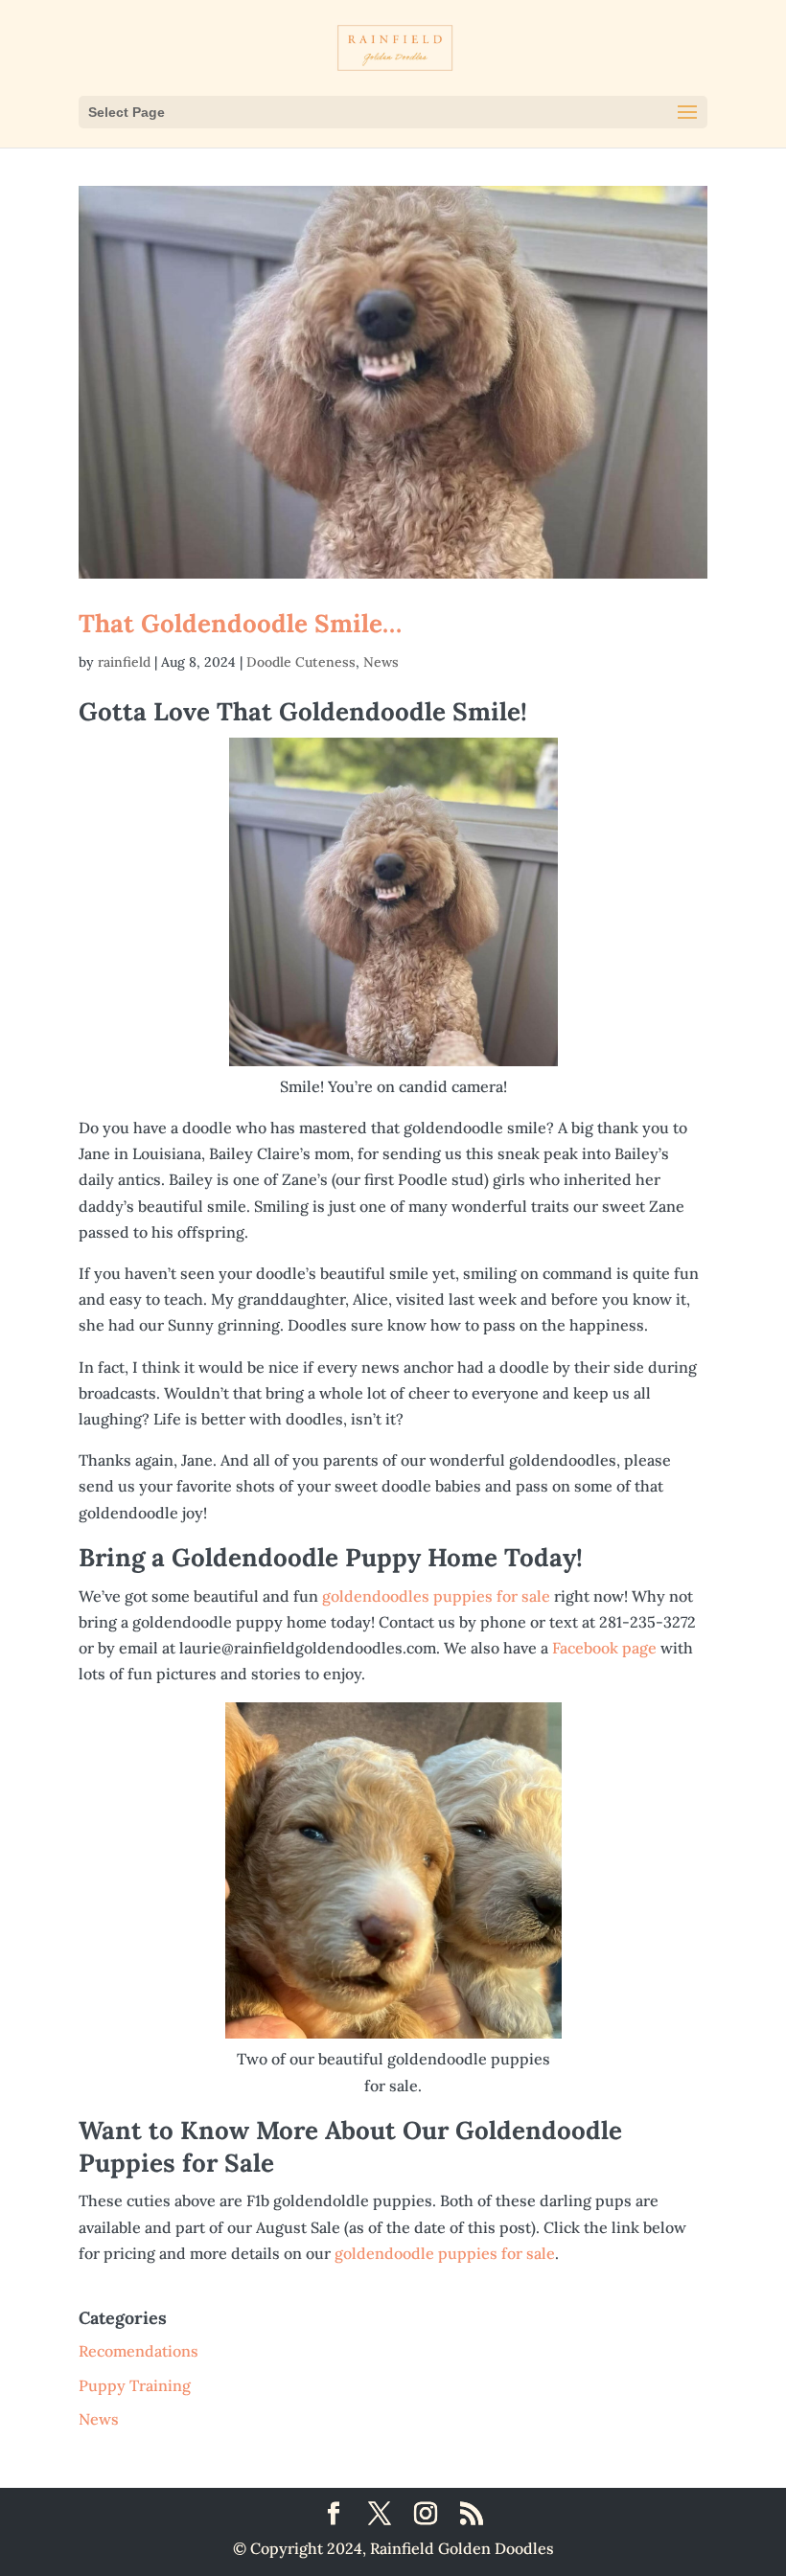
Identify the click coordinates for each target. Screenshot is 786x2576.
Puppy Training (135, 2385)
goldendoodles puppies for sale (438, 1596)
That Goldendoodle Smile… (240, 623)
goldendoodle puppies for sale (445, 2253)
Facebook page (606, 1648)
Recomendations (139, 2351)
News (381, 662)
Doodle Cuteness (301, 662)
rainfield (124, 662)
